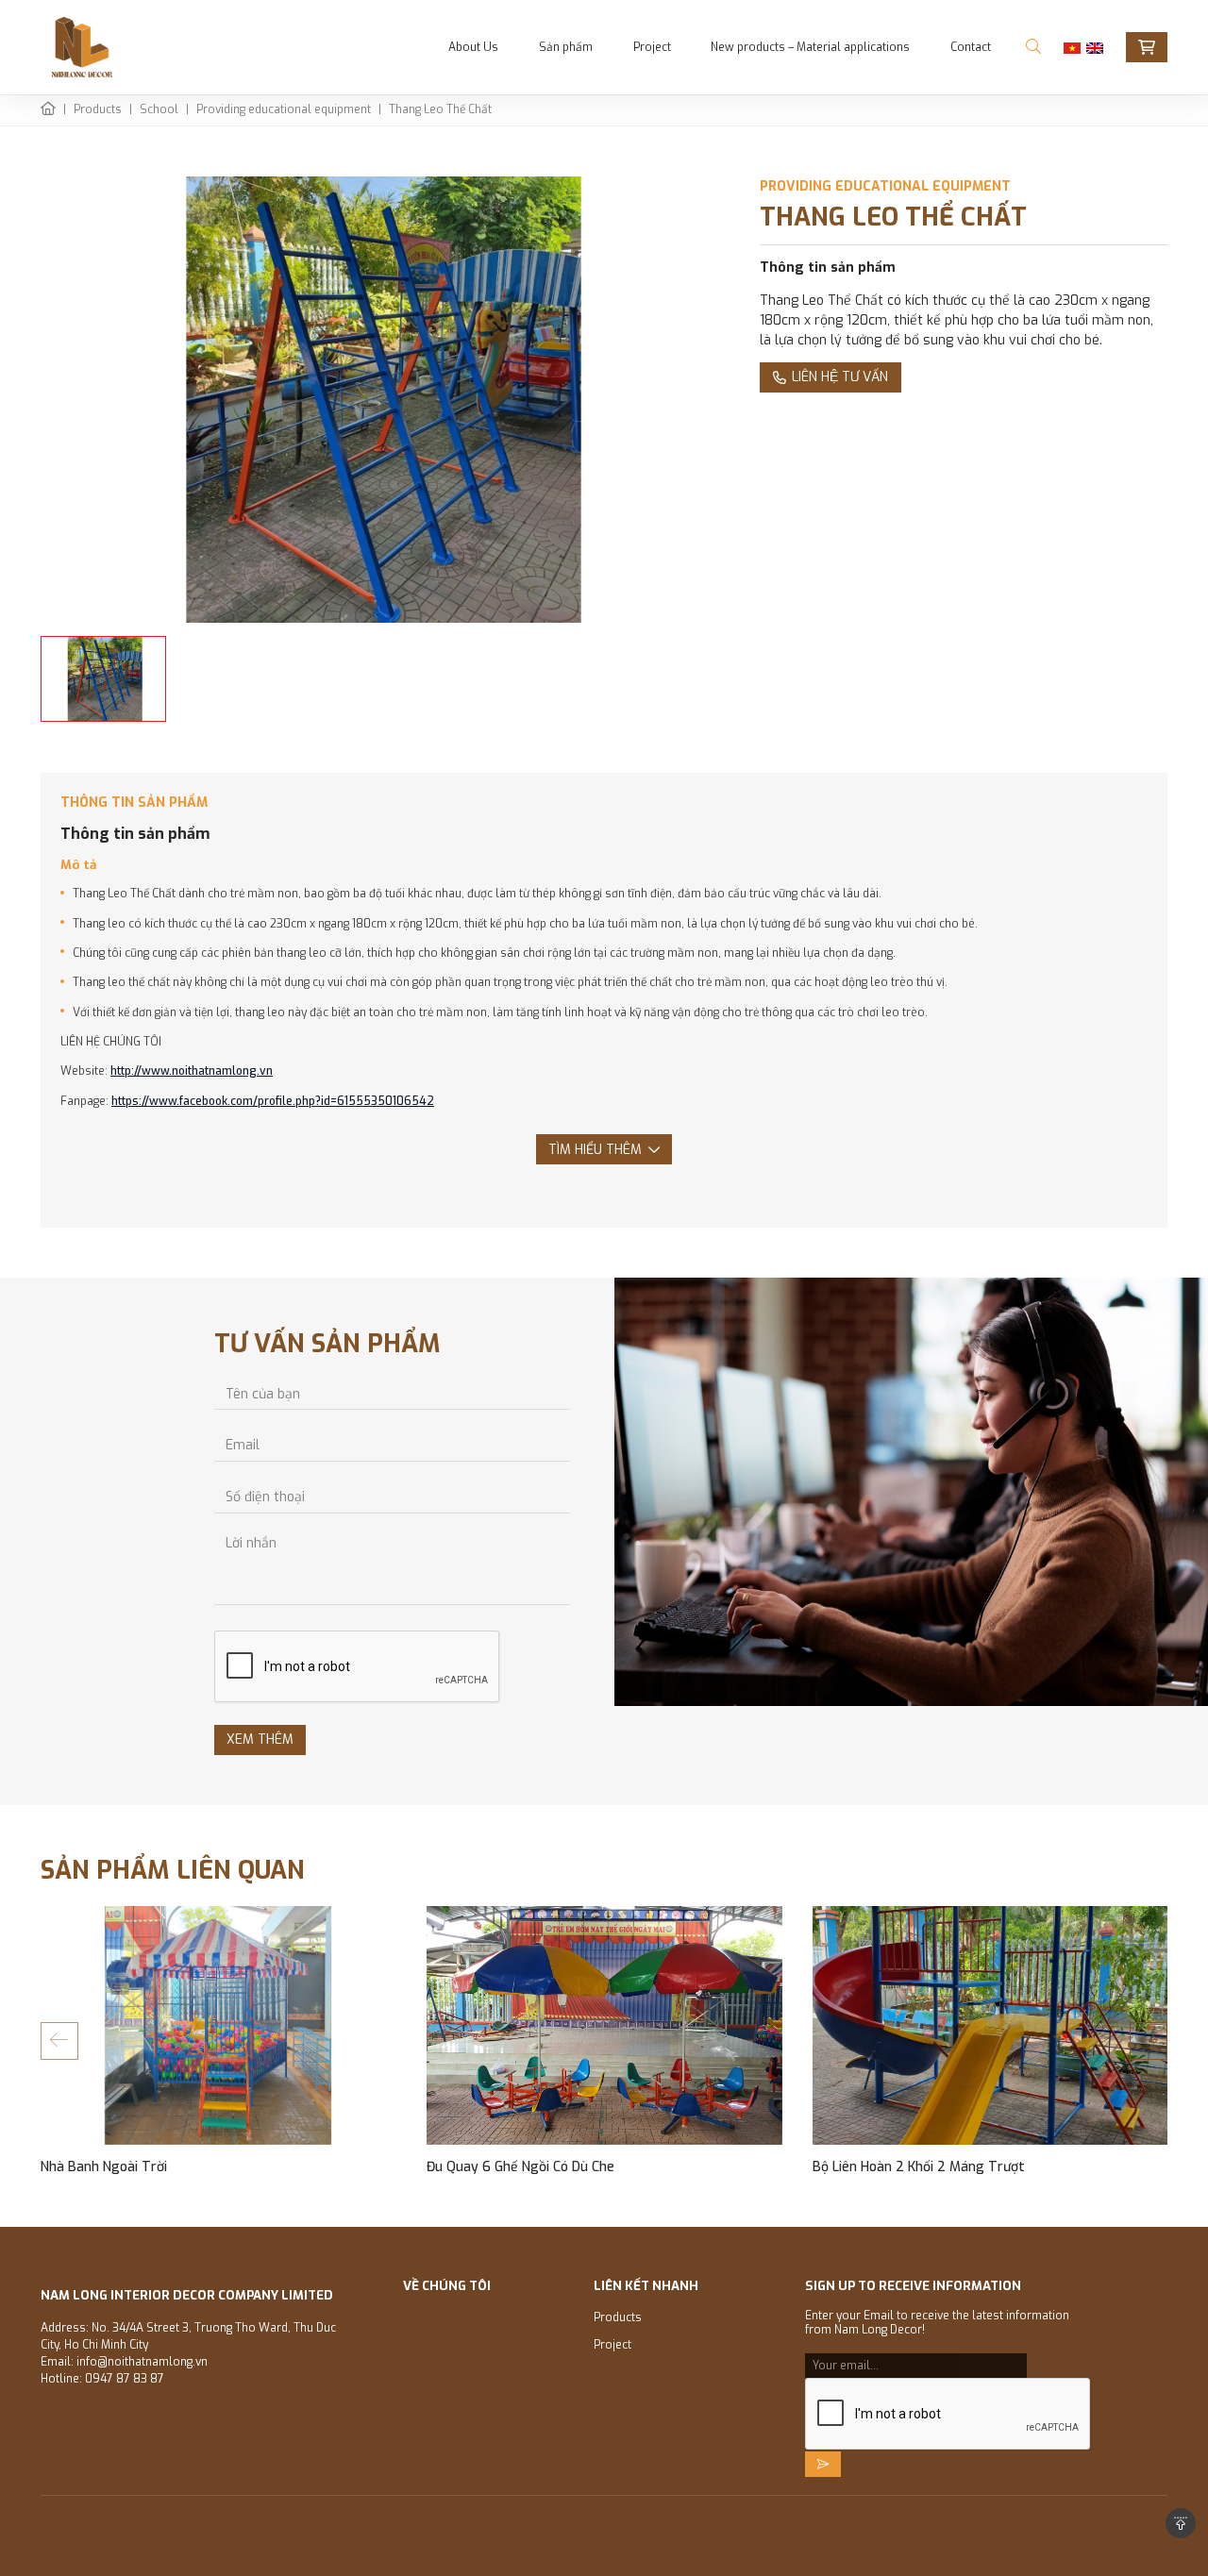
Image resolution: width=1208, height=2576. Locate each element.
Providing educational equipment (284, 110)
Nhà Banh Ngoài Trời (104, 2167)
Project (652, 47)
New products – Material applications (810, 47)
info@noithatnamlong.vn (142, 2362)
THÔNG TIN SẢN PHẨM (134, 803)
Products (98, 110)
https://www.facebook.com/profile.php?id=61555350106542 (273, 1101)
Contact (971, 47)
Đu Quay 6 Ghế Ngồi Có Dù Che (520, 2167)
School (159, 110)
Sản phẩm (566, 47)
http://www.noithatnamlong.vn (192, 1071)
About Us (473, 47)
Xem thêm (260, 1740)
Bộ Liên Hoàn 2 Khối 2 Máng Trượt (919, 2167)
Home (48, 111)
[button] (59, 2041)
